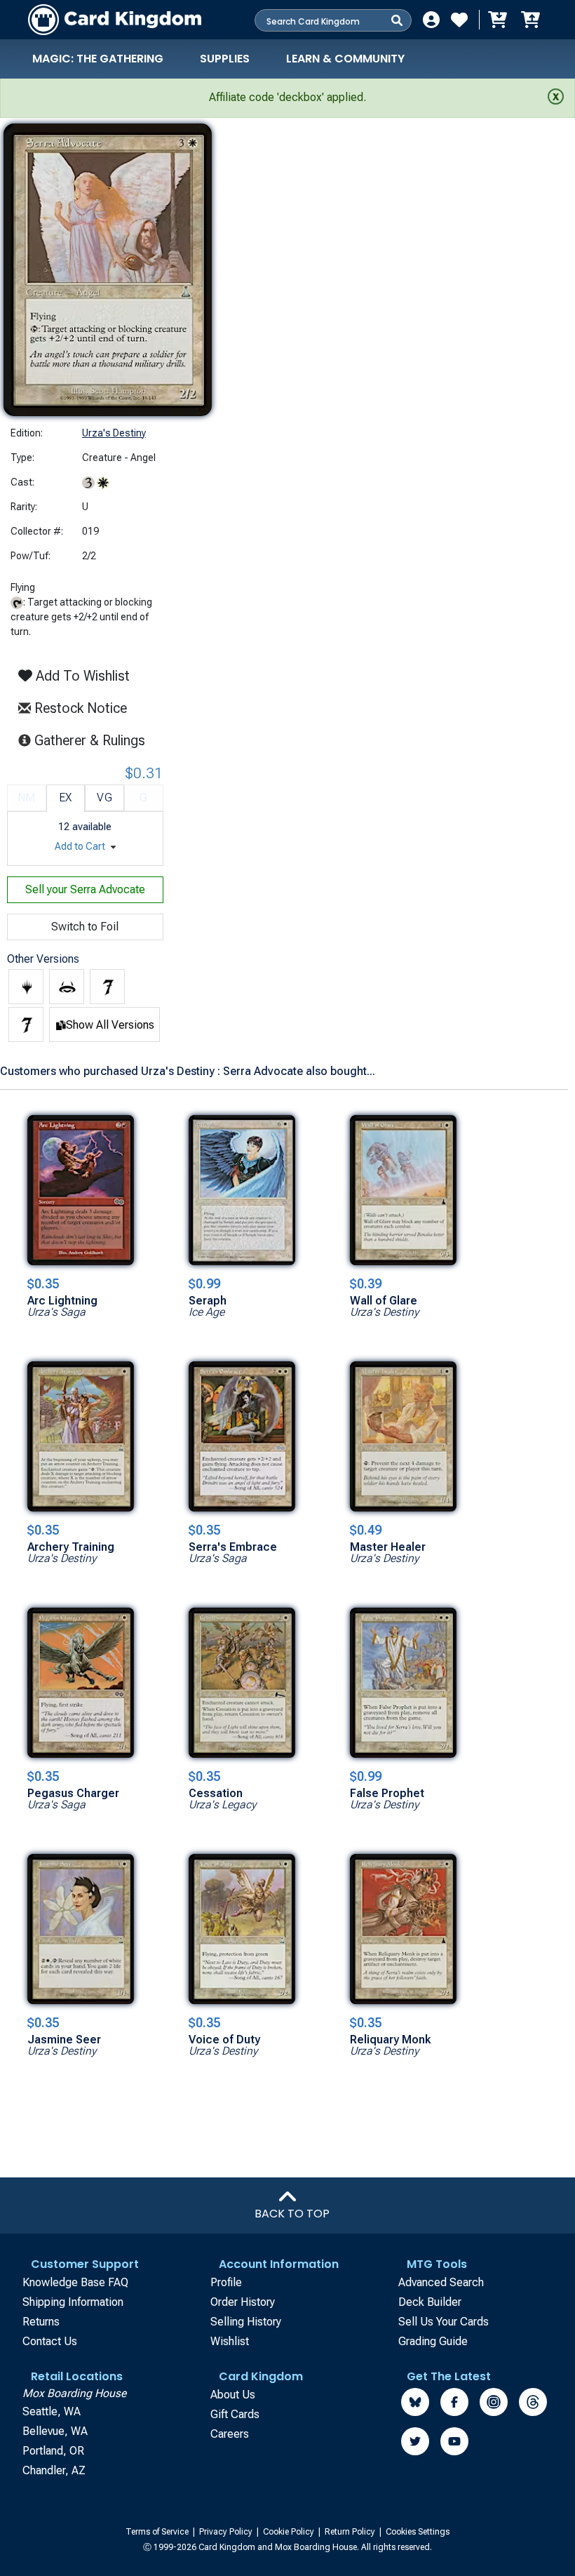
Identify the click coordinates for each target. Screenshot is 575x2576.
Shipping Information (73, 2302)
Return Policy (351, 2532)
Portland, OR (53, 2451)
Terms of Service (158, 2532)
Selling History (246, 2322)
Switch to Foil (85, 927)
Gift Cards (235, 2414)
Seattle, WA (52, 2411)
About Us (233, 2395)
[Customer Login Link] (431, 20)
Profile (226, 2282)
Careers (230, 2434)
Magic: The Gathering (98, 59)
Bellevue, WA (55, 2431)
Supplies (225, 59)
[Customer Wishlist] (459, 20)
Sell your (85, 889)
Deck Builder (430, 2302)
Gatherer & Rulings (94, 740)
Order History (243, 2302)
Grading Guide (433, 2341)
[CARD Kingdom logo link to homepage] (115, 20)
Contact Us (50, 2341)
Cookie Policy (290, 2532)
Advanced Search (441, 2282)
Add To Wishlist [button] (81, 676)
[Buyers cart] (496, 20)
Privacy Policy (227, 2532)
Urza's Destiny (114, 433)
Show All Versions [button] (110, 1025)
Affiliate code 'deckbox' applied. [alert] (287, 97)
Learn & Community (345, 59)
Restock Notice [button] (79, 708)
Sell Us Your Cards (444, 2322)
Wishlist (230, 2341)
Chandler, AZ (54, 2470)
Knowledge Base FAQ (75, 2282)
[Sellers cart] (530, 20)
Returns (41, 2322)
